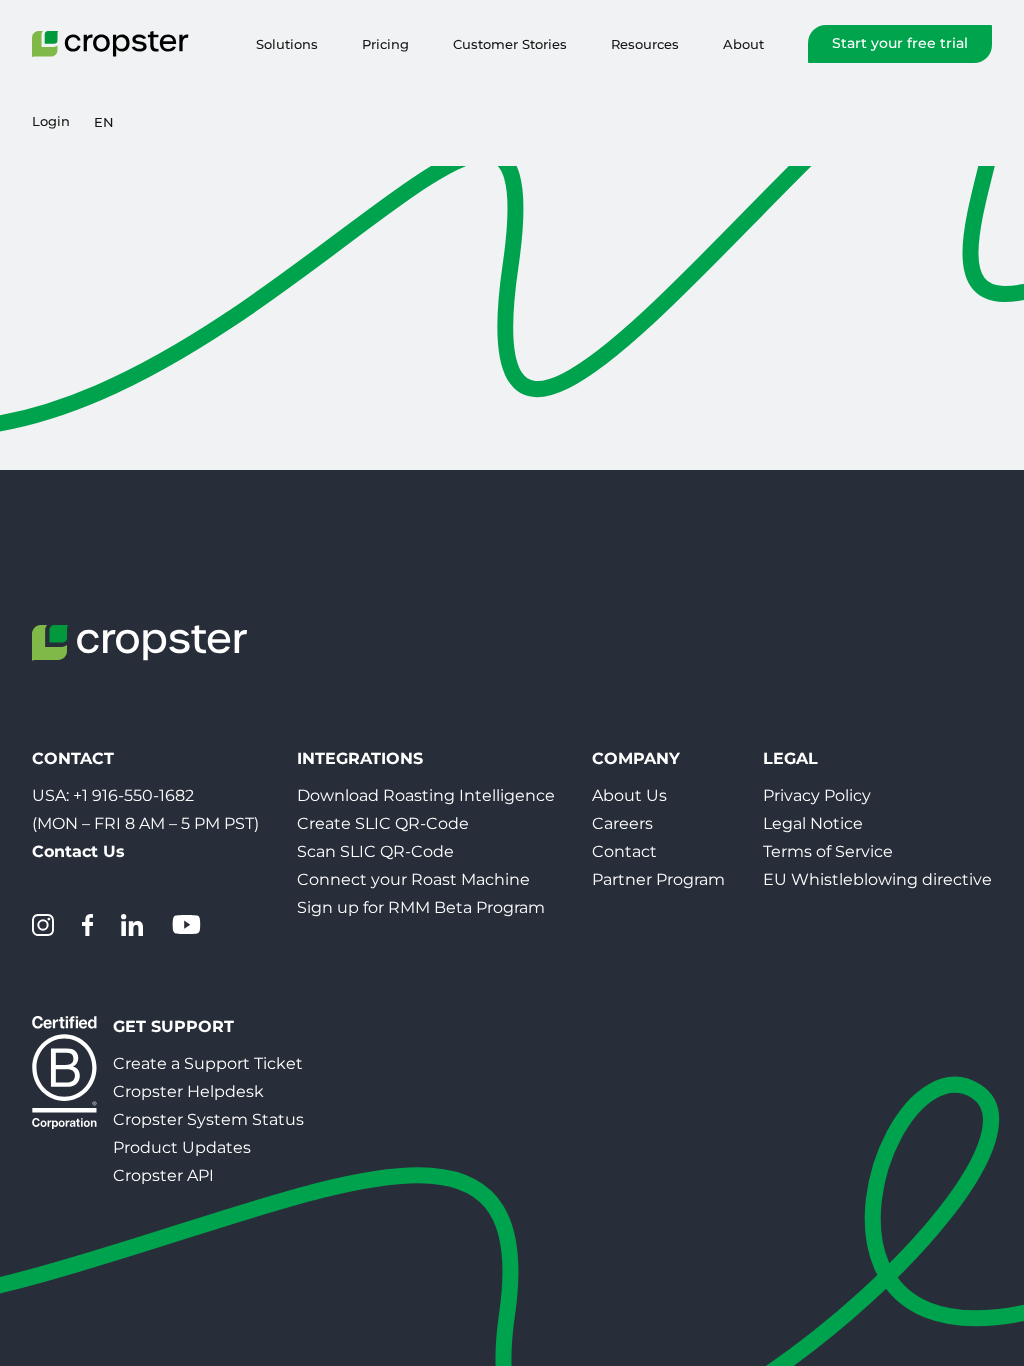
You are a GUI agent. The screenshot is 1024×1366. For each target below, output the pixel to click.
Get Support (173, 1026)
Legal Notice (813, 823)
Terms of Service (828, 851)
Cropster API (163, 1175)
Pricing (385, 44)
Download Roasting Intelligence (426, 795)
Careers (622, 823)
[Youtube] (186, 925)
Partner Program (658, 879)
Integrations (360, 758)
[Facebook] (87, 925)
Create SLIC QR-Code (383, 823)
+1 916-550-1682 (133, 795)
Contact (624, 851)
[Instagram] (43, 925)
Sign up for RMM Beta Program (421, 907)
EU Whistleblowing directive (877, 879)
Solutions (287, 44)
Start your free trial (900, 43)
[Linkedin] (132, 925)
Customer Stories (510, 44)
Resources (645, 44)
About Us (629, 795)
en (104, 122)
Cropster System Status (208, 1119)
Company (636, 758)
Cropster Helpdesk (188, 1091)
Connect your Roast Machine (413, 879)
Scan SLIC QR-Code (375, 851)
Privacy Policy (817, 795)
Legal (790, 758)
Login (51, 121)
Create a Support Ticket (208, 1063)
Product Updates (182, 1147)
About (743, 44)
